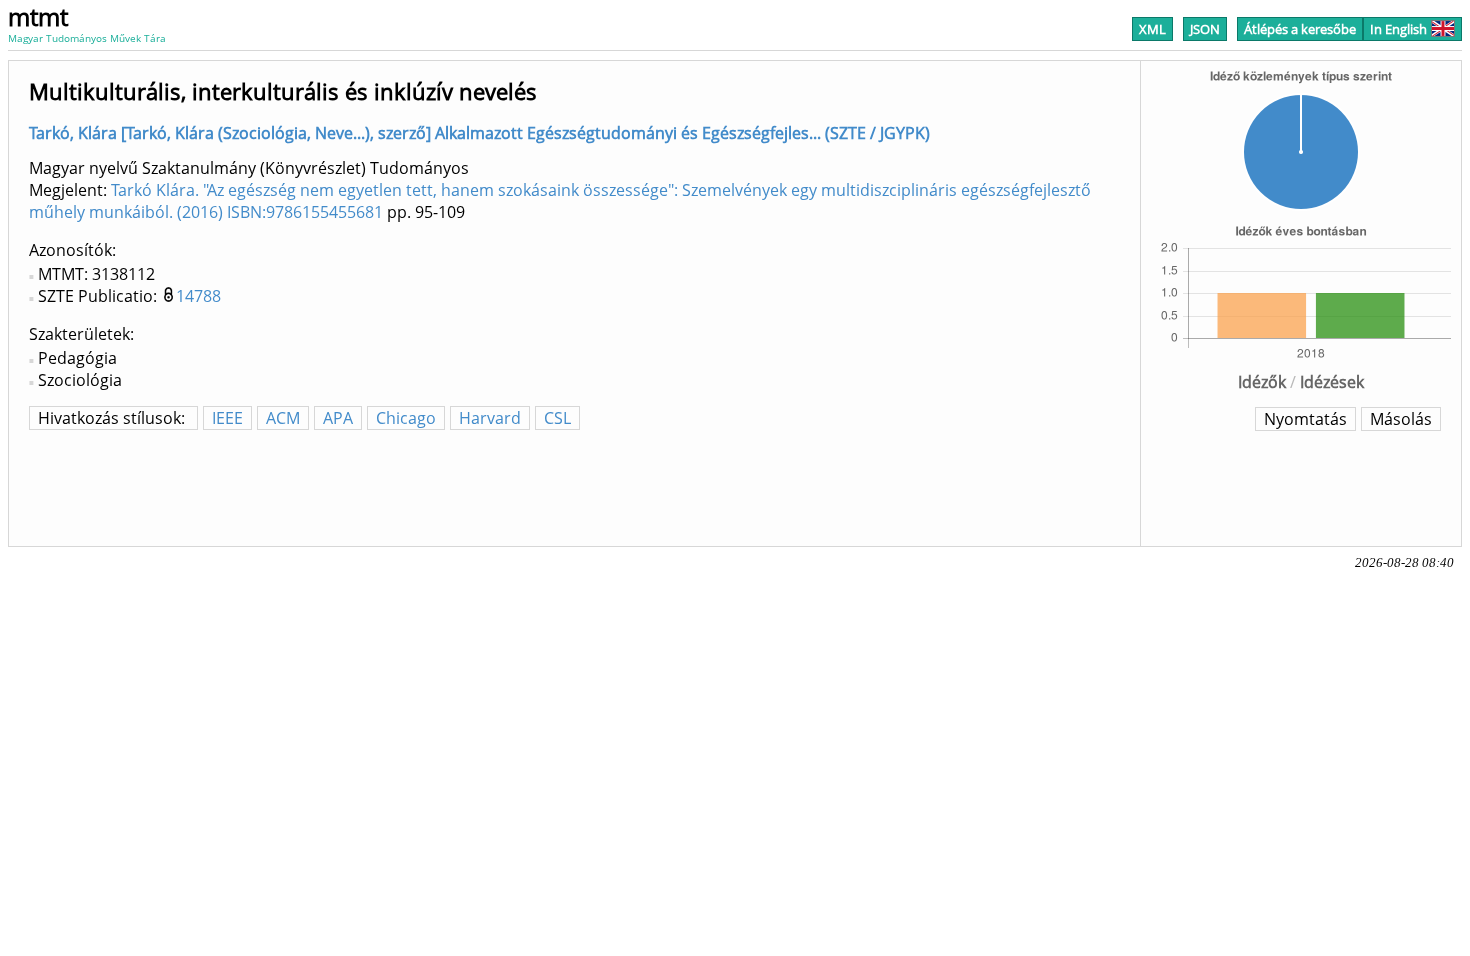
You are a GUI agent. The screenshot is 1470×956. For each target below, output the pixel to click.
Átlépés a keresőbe (1300, 29)
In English (1398, 29)
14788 (198, 296)
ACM (283, 418)
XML (1152, 29)
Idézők (1262, 382)
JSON (1205, 29)
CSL (557, 418)
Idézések (1332, 382)
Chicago (406, 418)
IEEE (227, 418)
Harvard (490, 418)
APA (338, 418)
